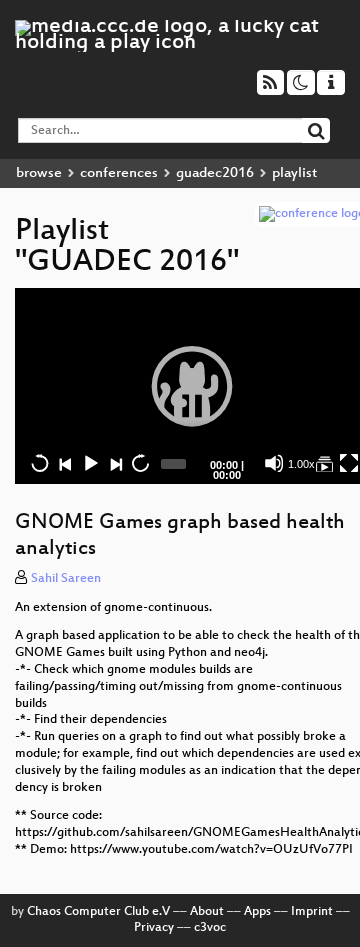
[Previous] (65, 463)
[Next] (115, 463)
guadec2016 (215, 173)
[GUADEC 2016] (324, 463)
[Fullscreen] (349, 463)
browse (39, 173)
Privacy (154, 928)
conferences (119, 173)
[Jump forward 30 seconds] (140, 463)
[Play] (192, 386)
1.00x (301, 464)
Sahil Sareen (66, 579)
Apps (257, 912)
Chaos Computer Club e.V (98, 912)
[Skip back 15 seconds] (40, 463)
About (207, 912)
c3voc (210, 928)
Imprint (312, 912)
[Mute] (274, 463)
